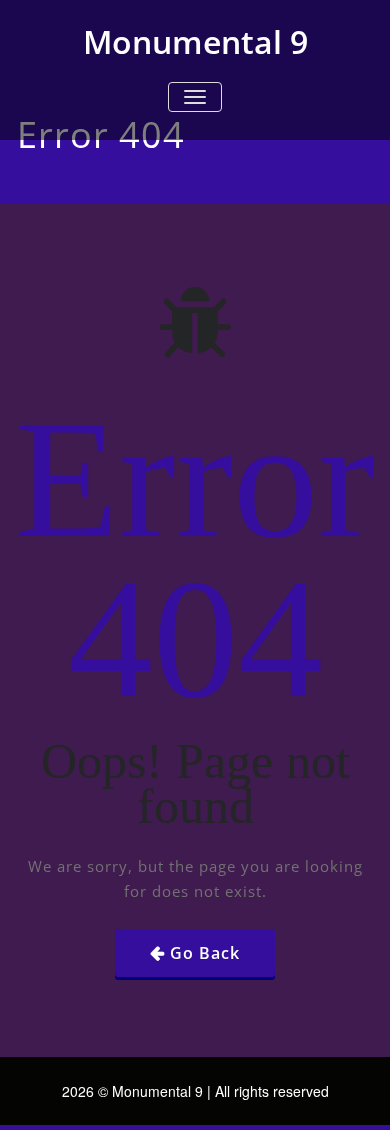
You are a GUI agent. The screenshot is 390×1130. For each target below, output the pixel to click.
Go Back (205, 953)
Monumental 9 (195, 41)
